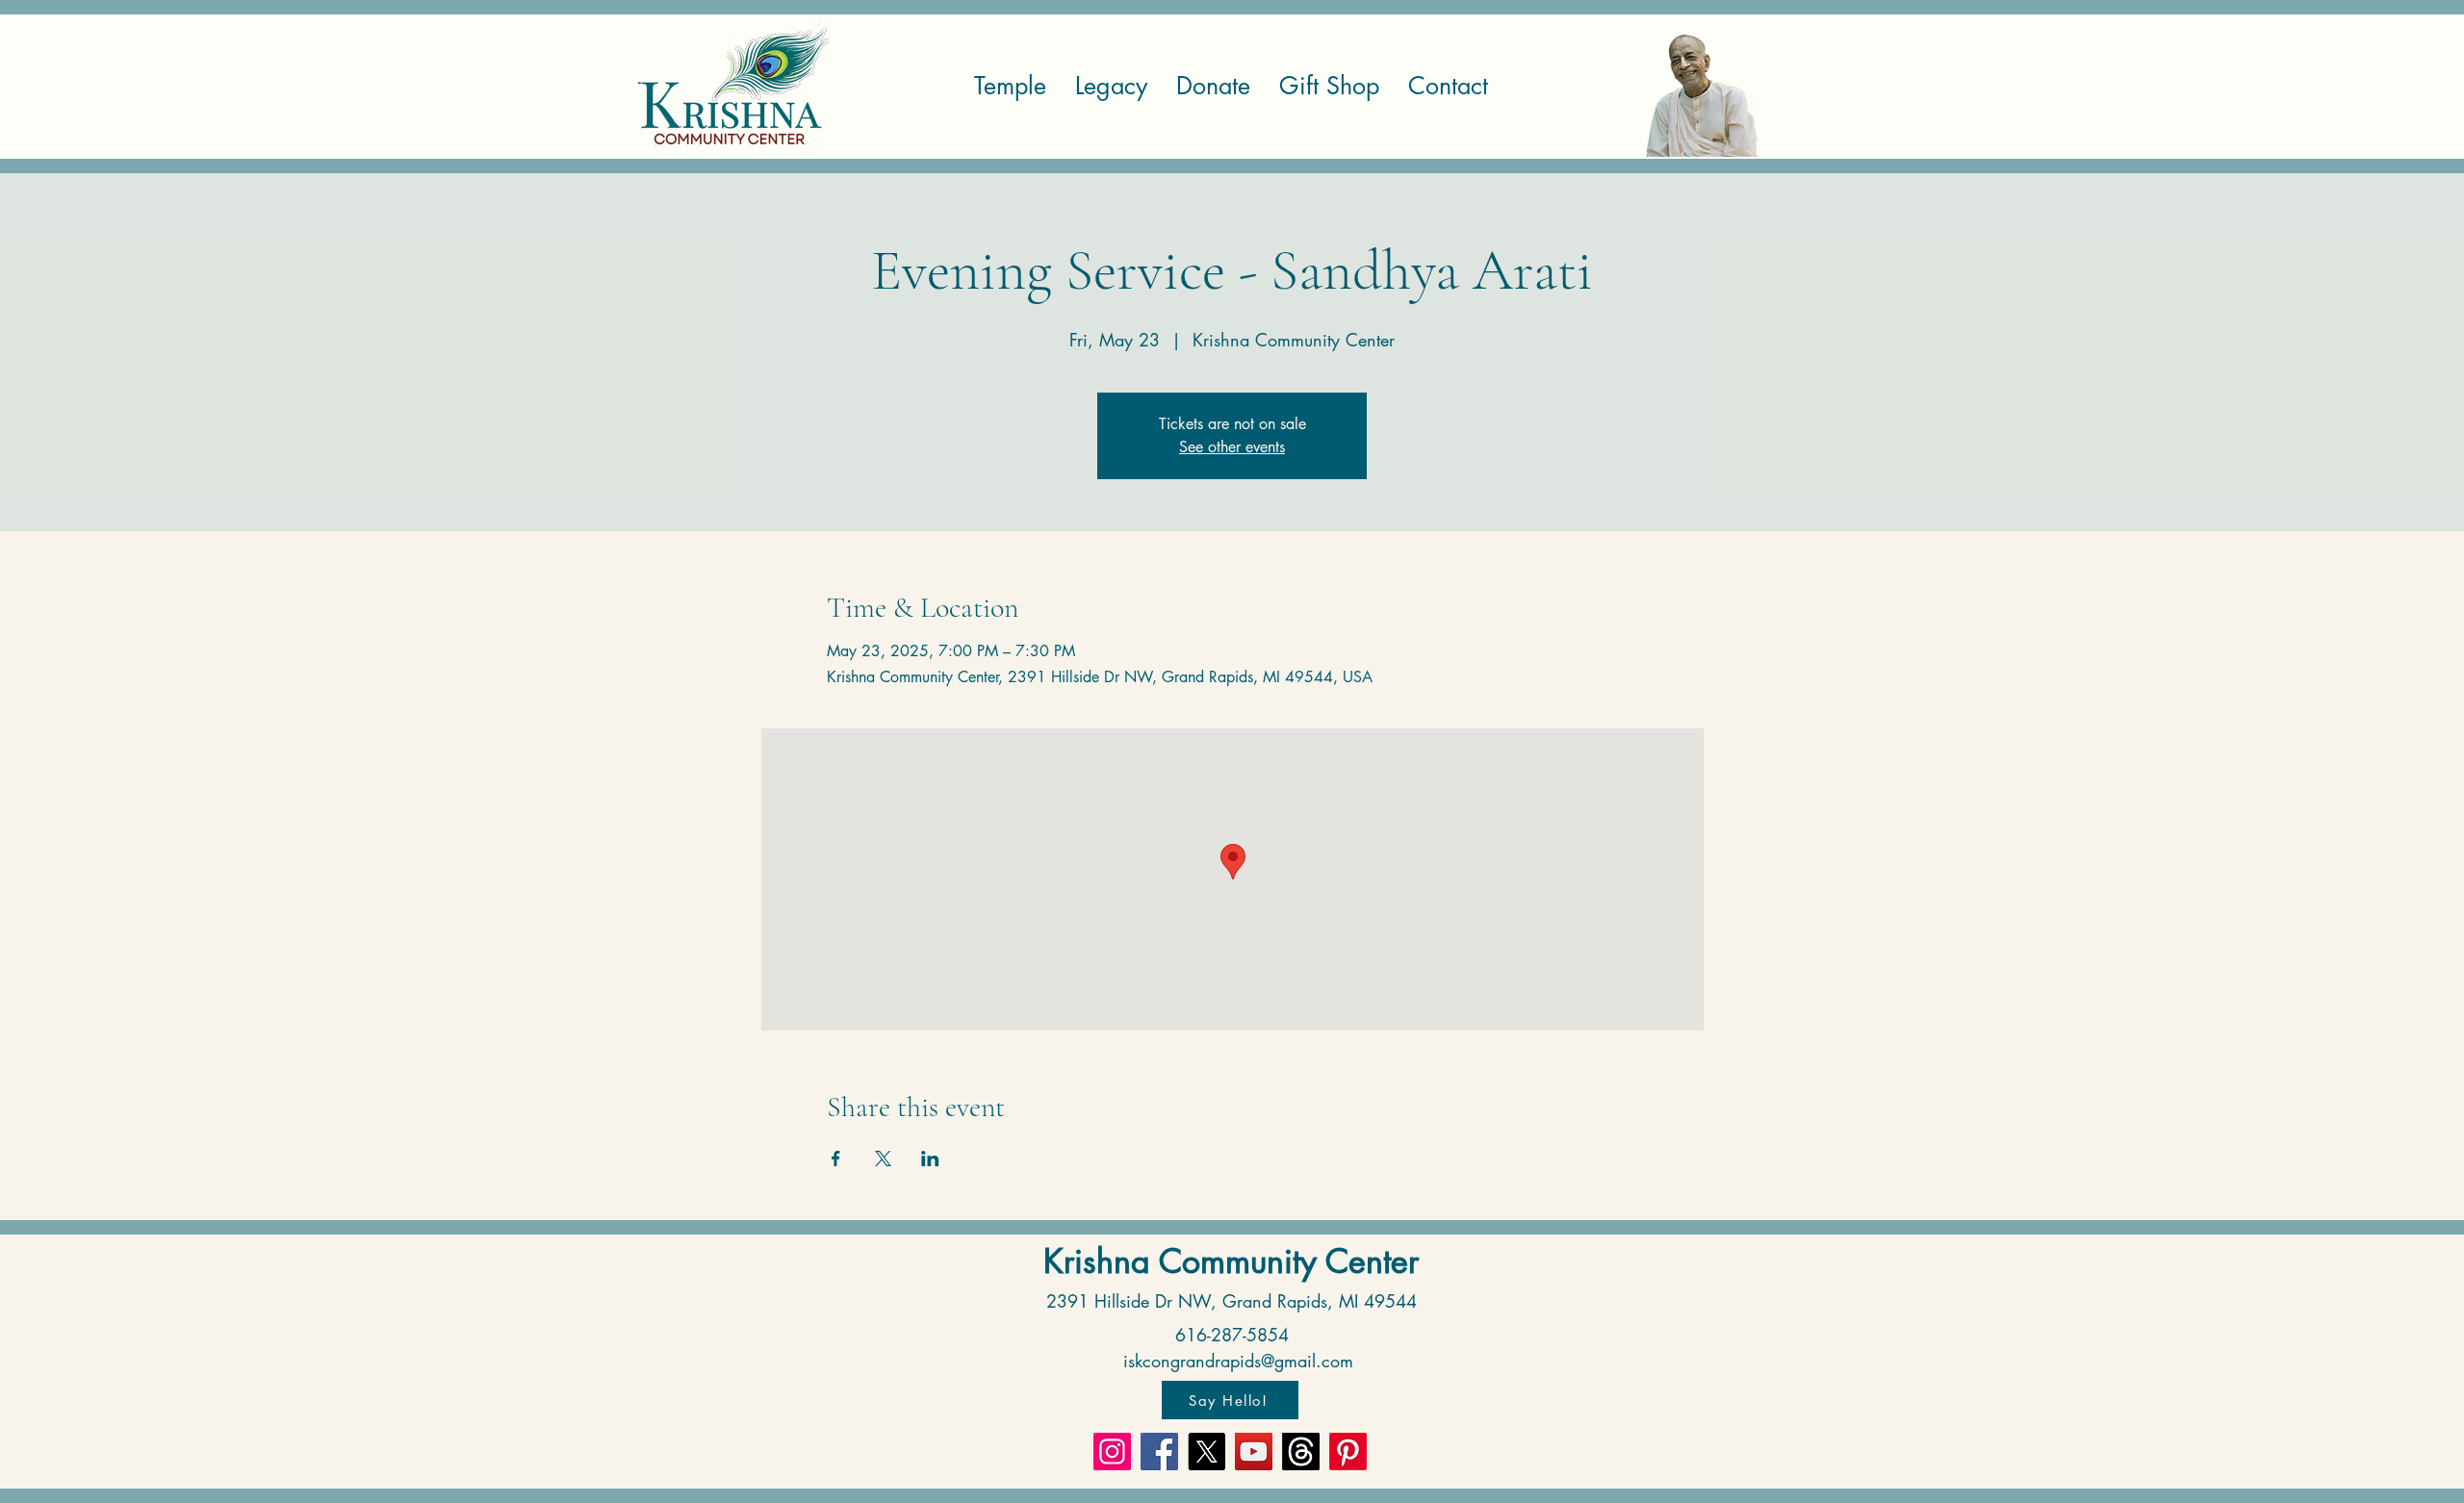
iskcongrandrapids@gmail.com (1238, 1361)
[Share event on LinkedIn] (930, 1159)
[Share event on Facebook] (836, 1159)
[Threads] (1301, 1452)
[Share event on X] (883, 1159)
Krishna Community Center (1231, 1261)
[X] (1206, 1452)
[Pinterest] (1348, 1452)
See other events (1232, 447)
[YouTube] (1254, 1452)
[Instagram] (1112, 1452)
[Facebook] (1159, 1452)
